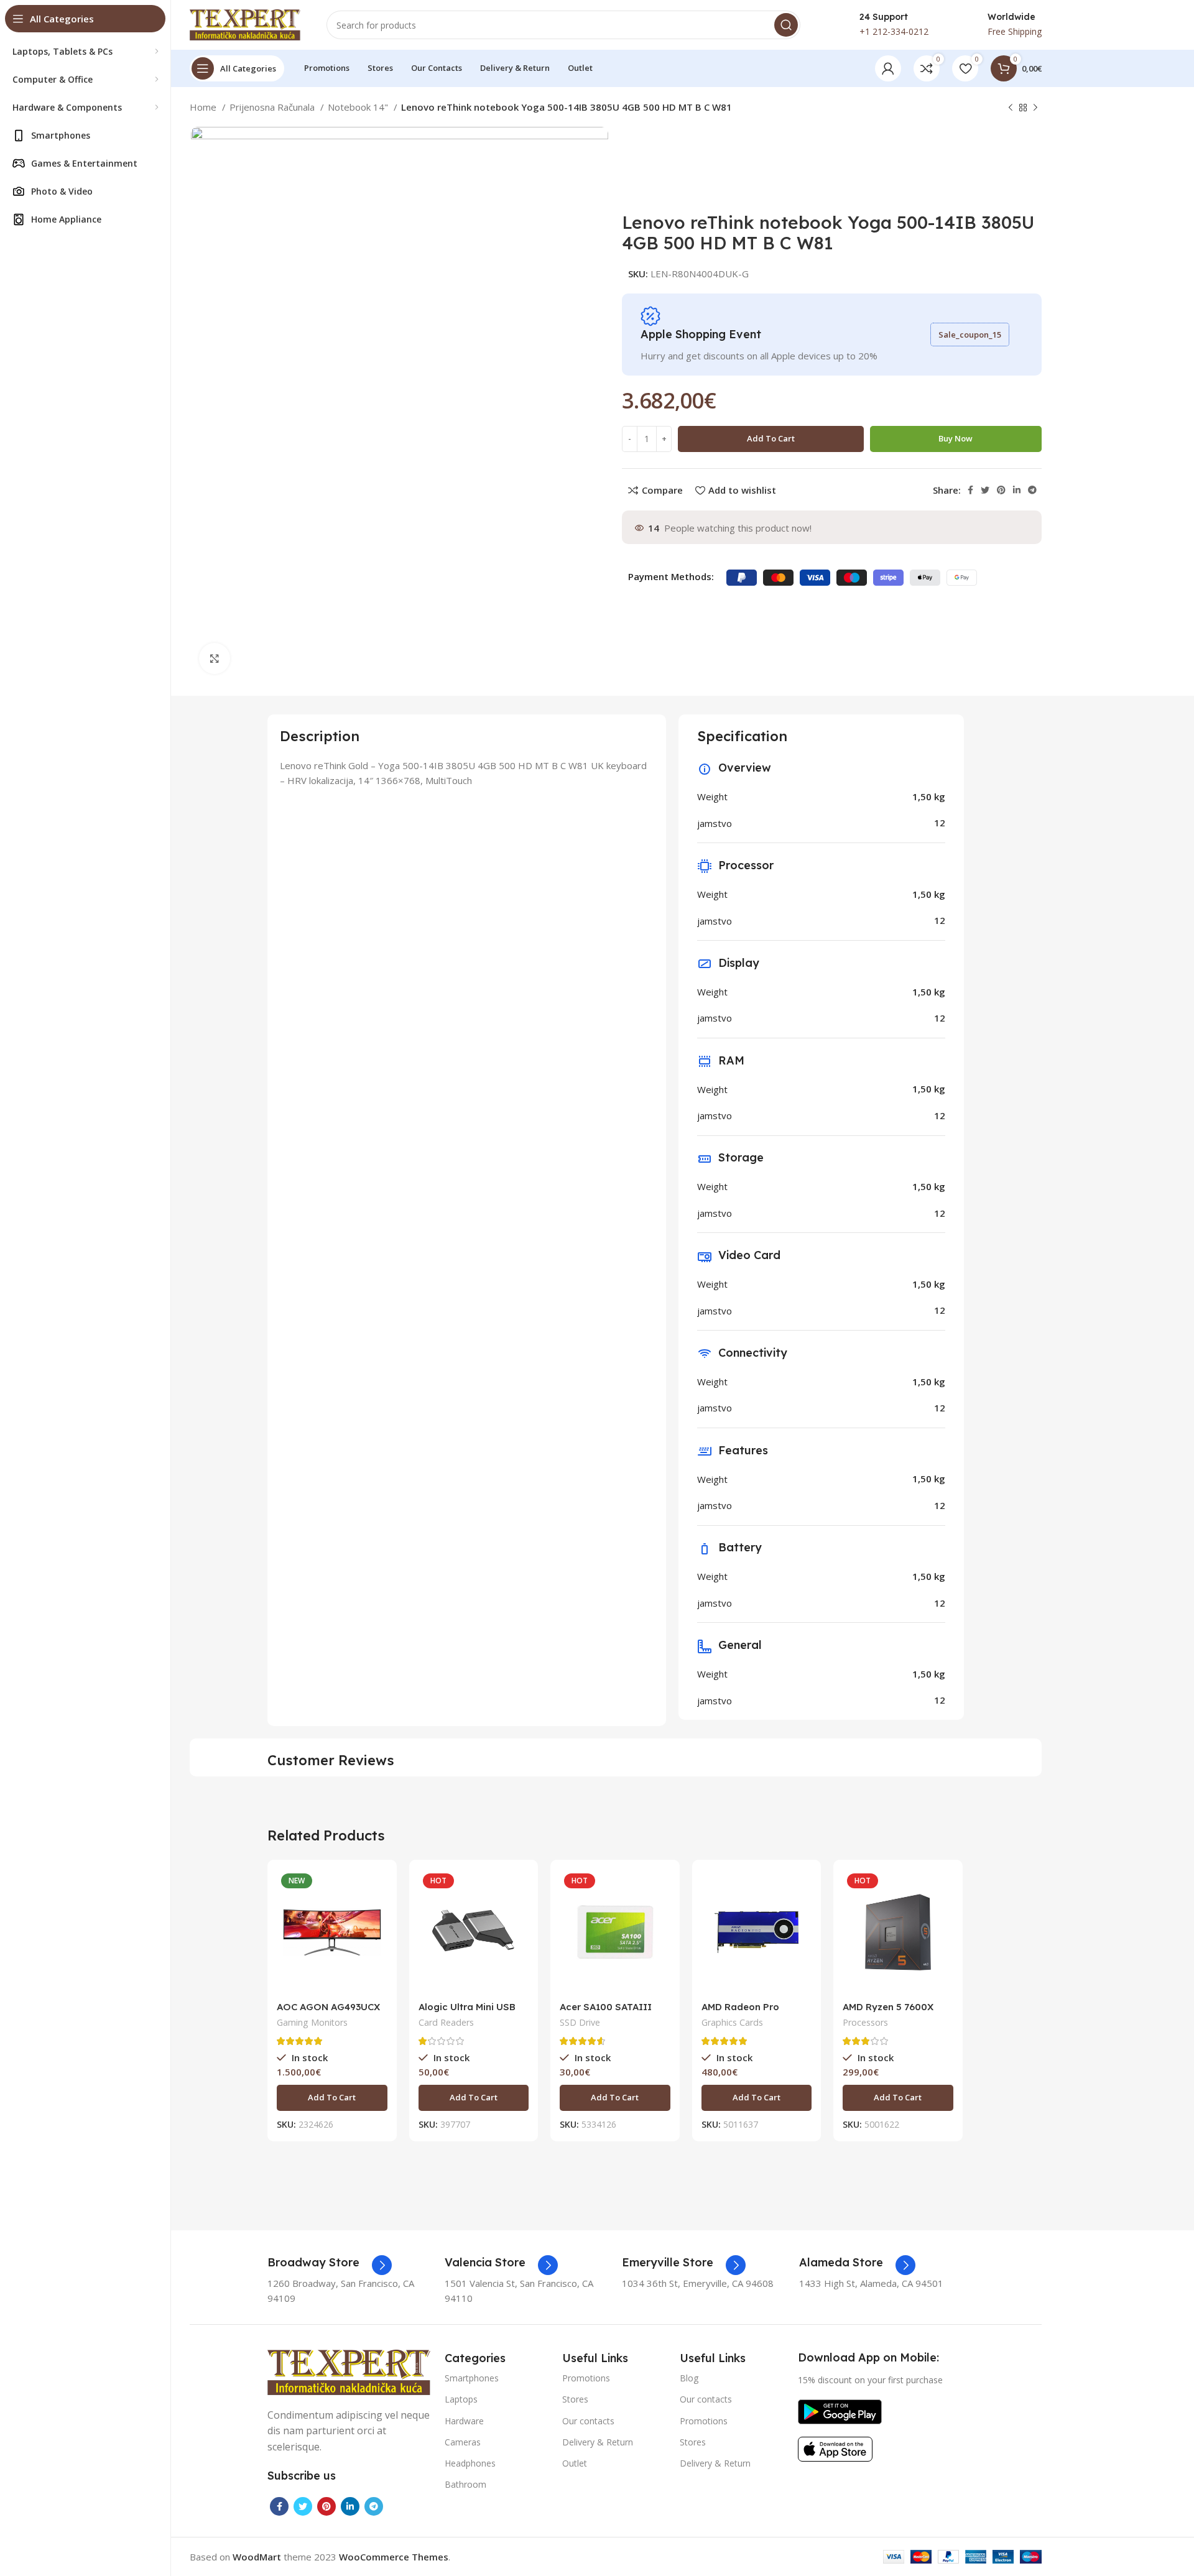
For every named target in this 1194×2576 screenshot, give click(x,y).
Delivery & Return (598, 2442)
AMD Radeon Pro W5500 (740, 2012)
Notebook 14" (359, 107)
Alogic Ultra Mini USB (467, 2007)
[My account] (888, 68)
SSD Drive (580, 2022)
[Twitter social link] (985, 490)
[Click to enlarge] (215, 658)
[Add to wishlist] (378, 1945)
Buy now (956, 438)
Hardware (464, 2421)
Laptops (461, 2399)
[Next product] (1035, 108)
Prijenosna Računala (273, 107)
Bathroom (465, 2484)
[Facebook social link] (970, 490)
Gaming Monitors (312, 2022)
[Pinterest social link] (1001, 490)
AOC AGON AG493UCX (328, 2007)
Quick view (378, 1917)
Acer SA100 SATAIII (606, 2007)
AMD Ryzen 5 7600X (888, 2007)
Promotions (586, 2378)
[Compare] (378, 1889)
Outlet (575, 2463)
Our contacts (588, 2421)
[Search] (786, 25)
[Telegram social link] (1032, 490)
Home (204, 107)
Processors (865, 2022)
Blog (689, 2378)
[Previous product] (1011, 108)
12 (940, 823)
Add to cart (771, 438)
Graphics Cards (732, 2022)
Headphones (470, 2463)
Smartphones (472, 2378)
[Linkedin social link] (1017, 490)
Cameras (463, 2442)
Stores (575, 2399)
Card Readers (446, 2022)
